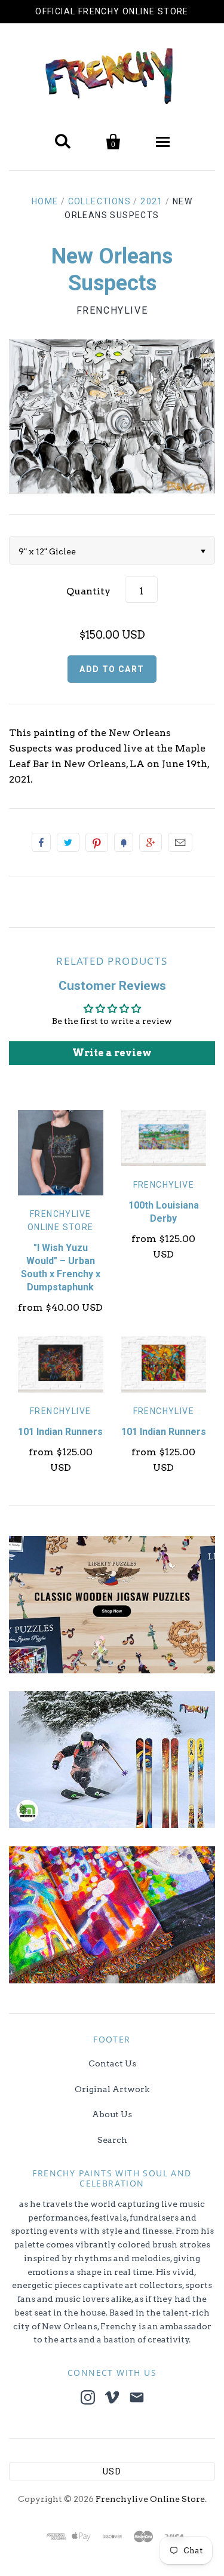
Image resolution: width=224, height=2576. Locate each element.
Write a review (112, 1053)
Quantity (88, 591)
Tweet (68, 842)
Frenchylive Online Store (150, 2499)
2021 (152, 201)
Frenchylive (112, 310)
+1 (151, 842)
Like (41, 842)
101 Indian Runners (60, 1432)
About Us (112, 2114)
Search (112, 2140)
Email (180, 842)
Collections (99, 201)
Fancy (124, 842)
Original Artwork (112, 2089)
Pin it (97, 842)
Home (45, 201)
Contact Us (112, 2063)
